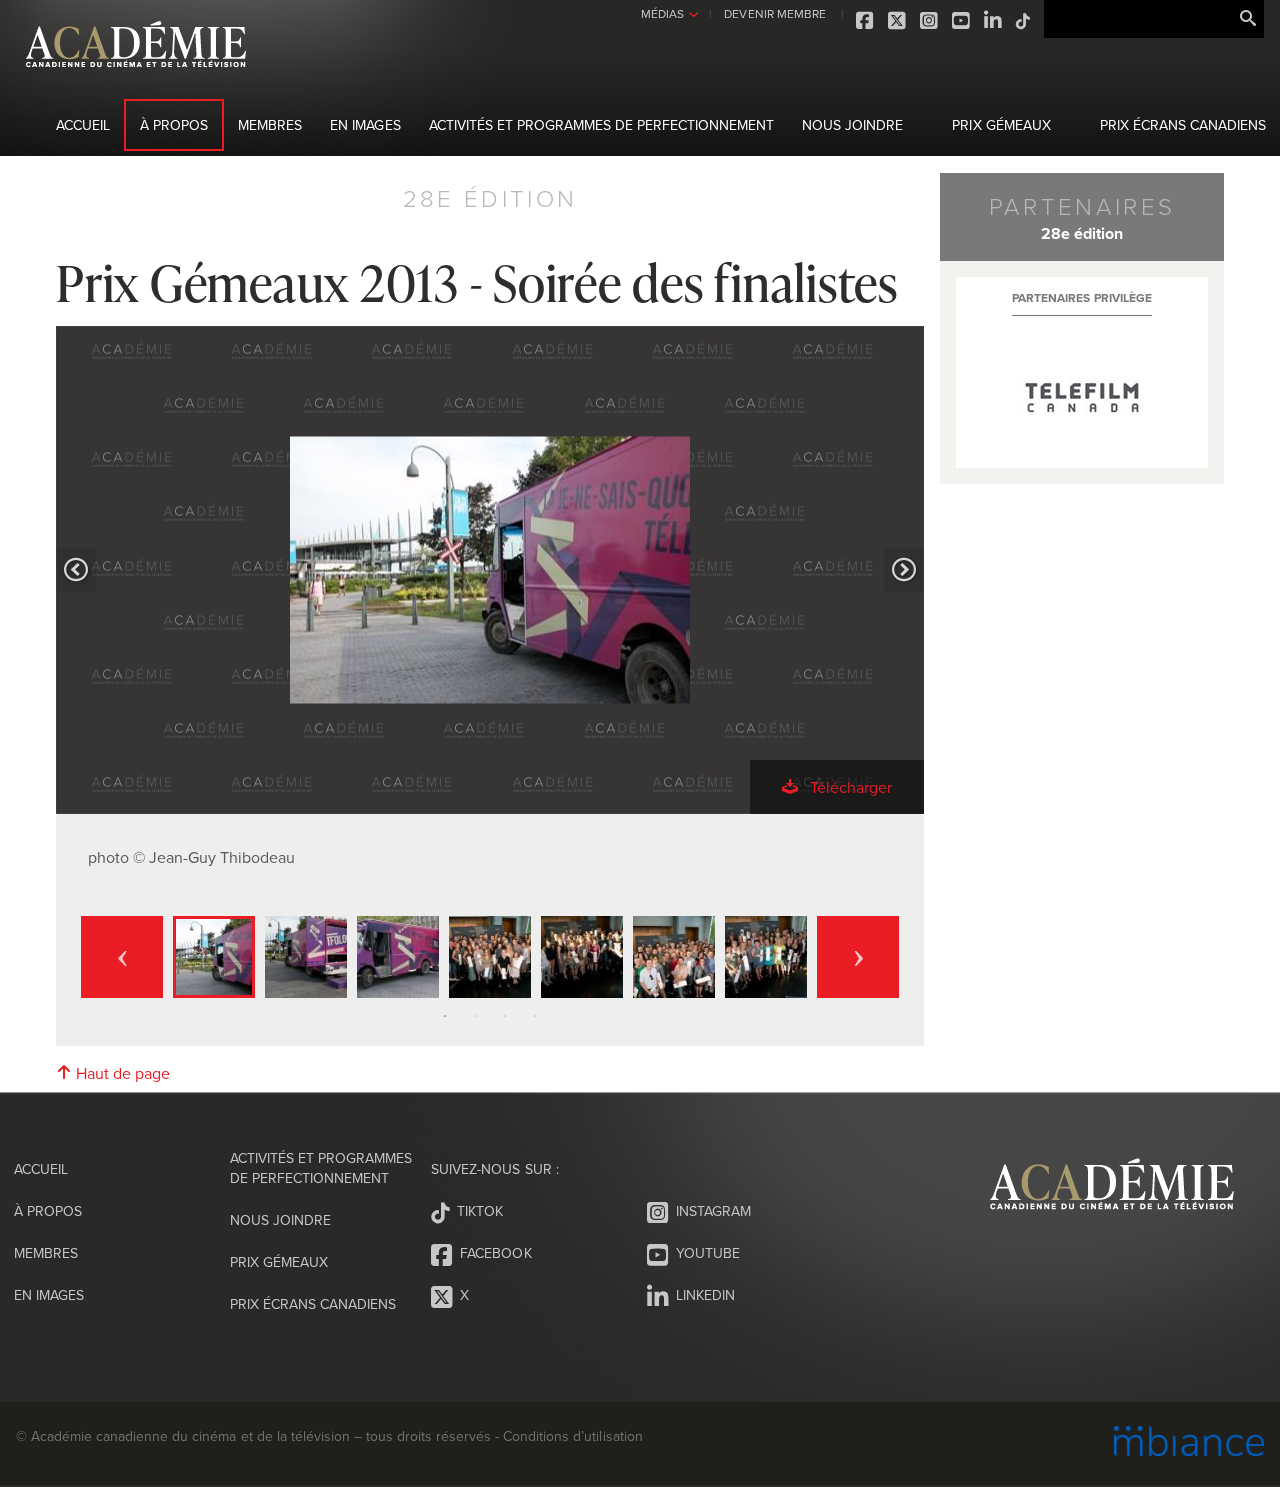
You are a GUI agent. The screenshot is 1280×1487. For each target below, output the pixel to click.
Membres (270, 125)
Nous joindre (852, 125)
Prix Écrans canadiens (1183, 125)
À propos (174, 125)
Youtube (962, 21)
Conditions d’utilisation (572, 1436)
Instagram (930, 21)
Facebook (866, 21)
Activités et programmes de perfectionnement (602, 125)
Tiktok (1024, 21)
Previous (122, 957)
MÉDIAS (662, 13)
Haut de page (121, 1073)
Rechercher (1248, 19)
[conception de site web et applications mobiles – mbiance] (1189, 1443)
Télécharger (849, 787)
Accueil (83, 125)
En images (365, 125)
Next (858, 957)
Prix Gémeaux (1001, 125)
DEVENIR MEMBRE (774, 13)
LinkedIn (994, 21)
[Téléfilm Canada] (1082, 398)
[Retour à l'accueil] (136, 78)
